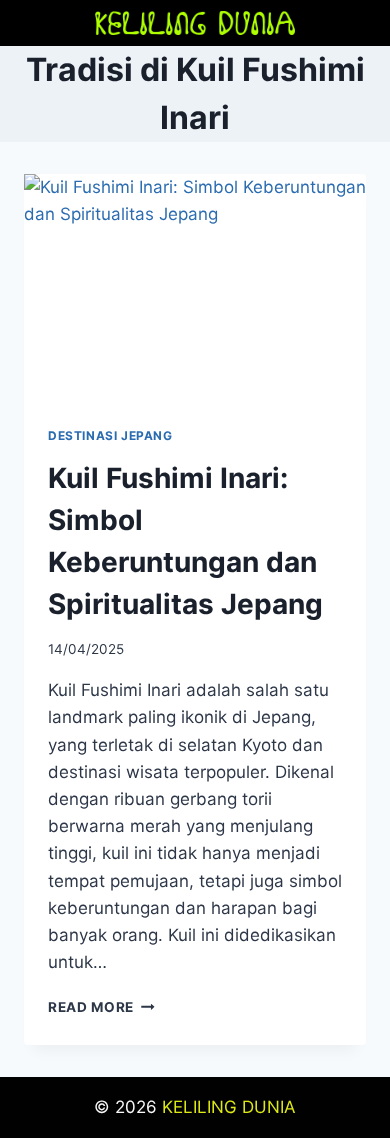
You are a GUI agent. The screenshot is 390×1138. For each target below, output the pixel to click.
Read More (101, 1007)
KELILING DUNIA (229, 1107)
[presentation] (195, 288)
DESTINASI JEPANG (110, 435)
